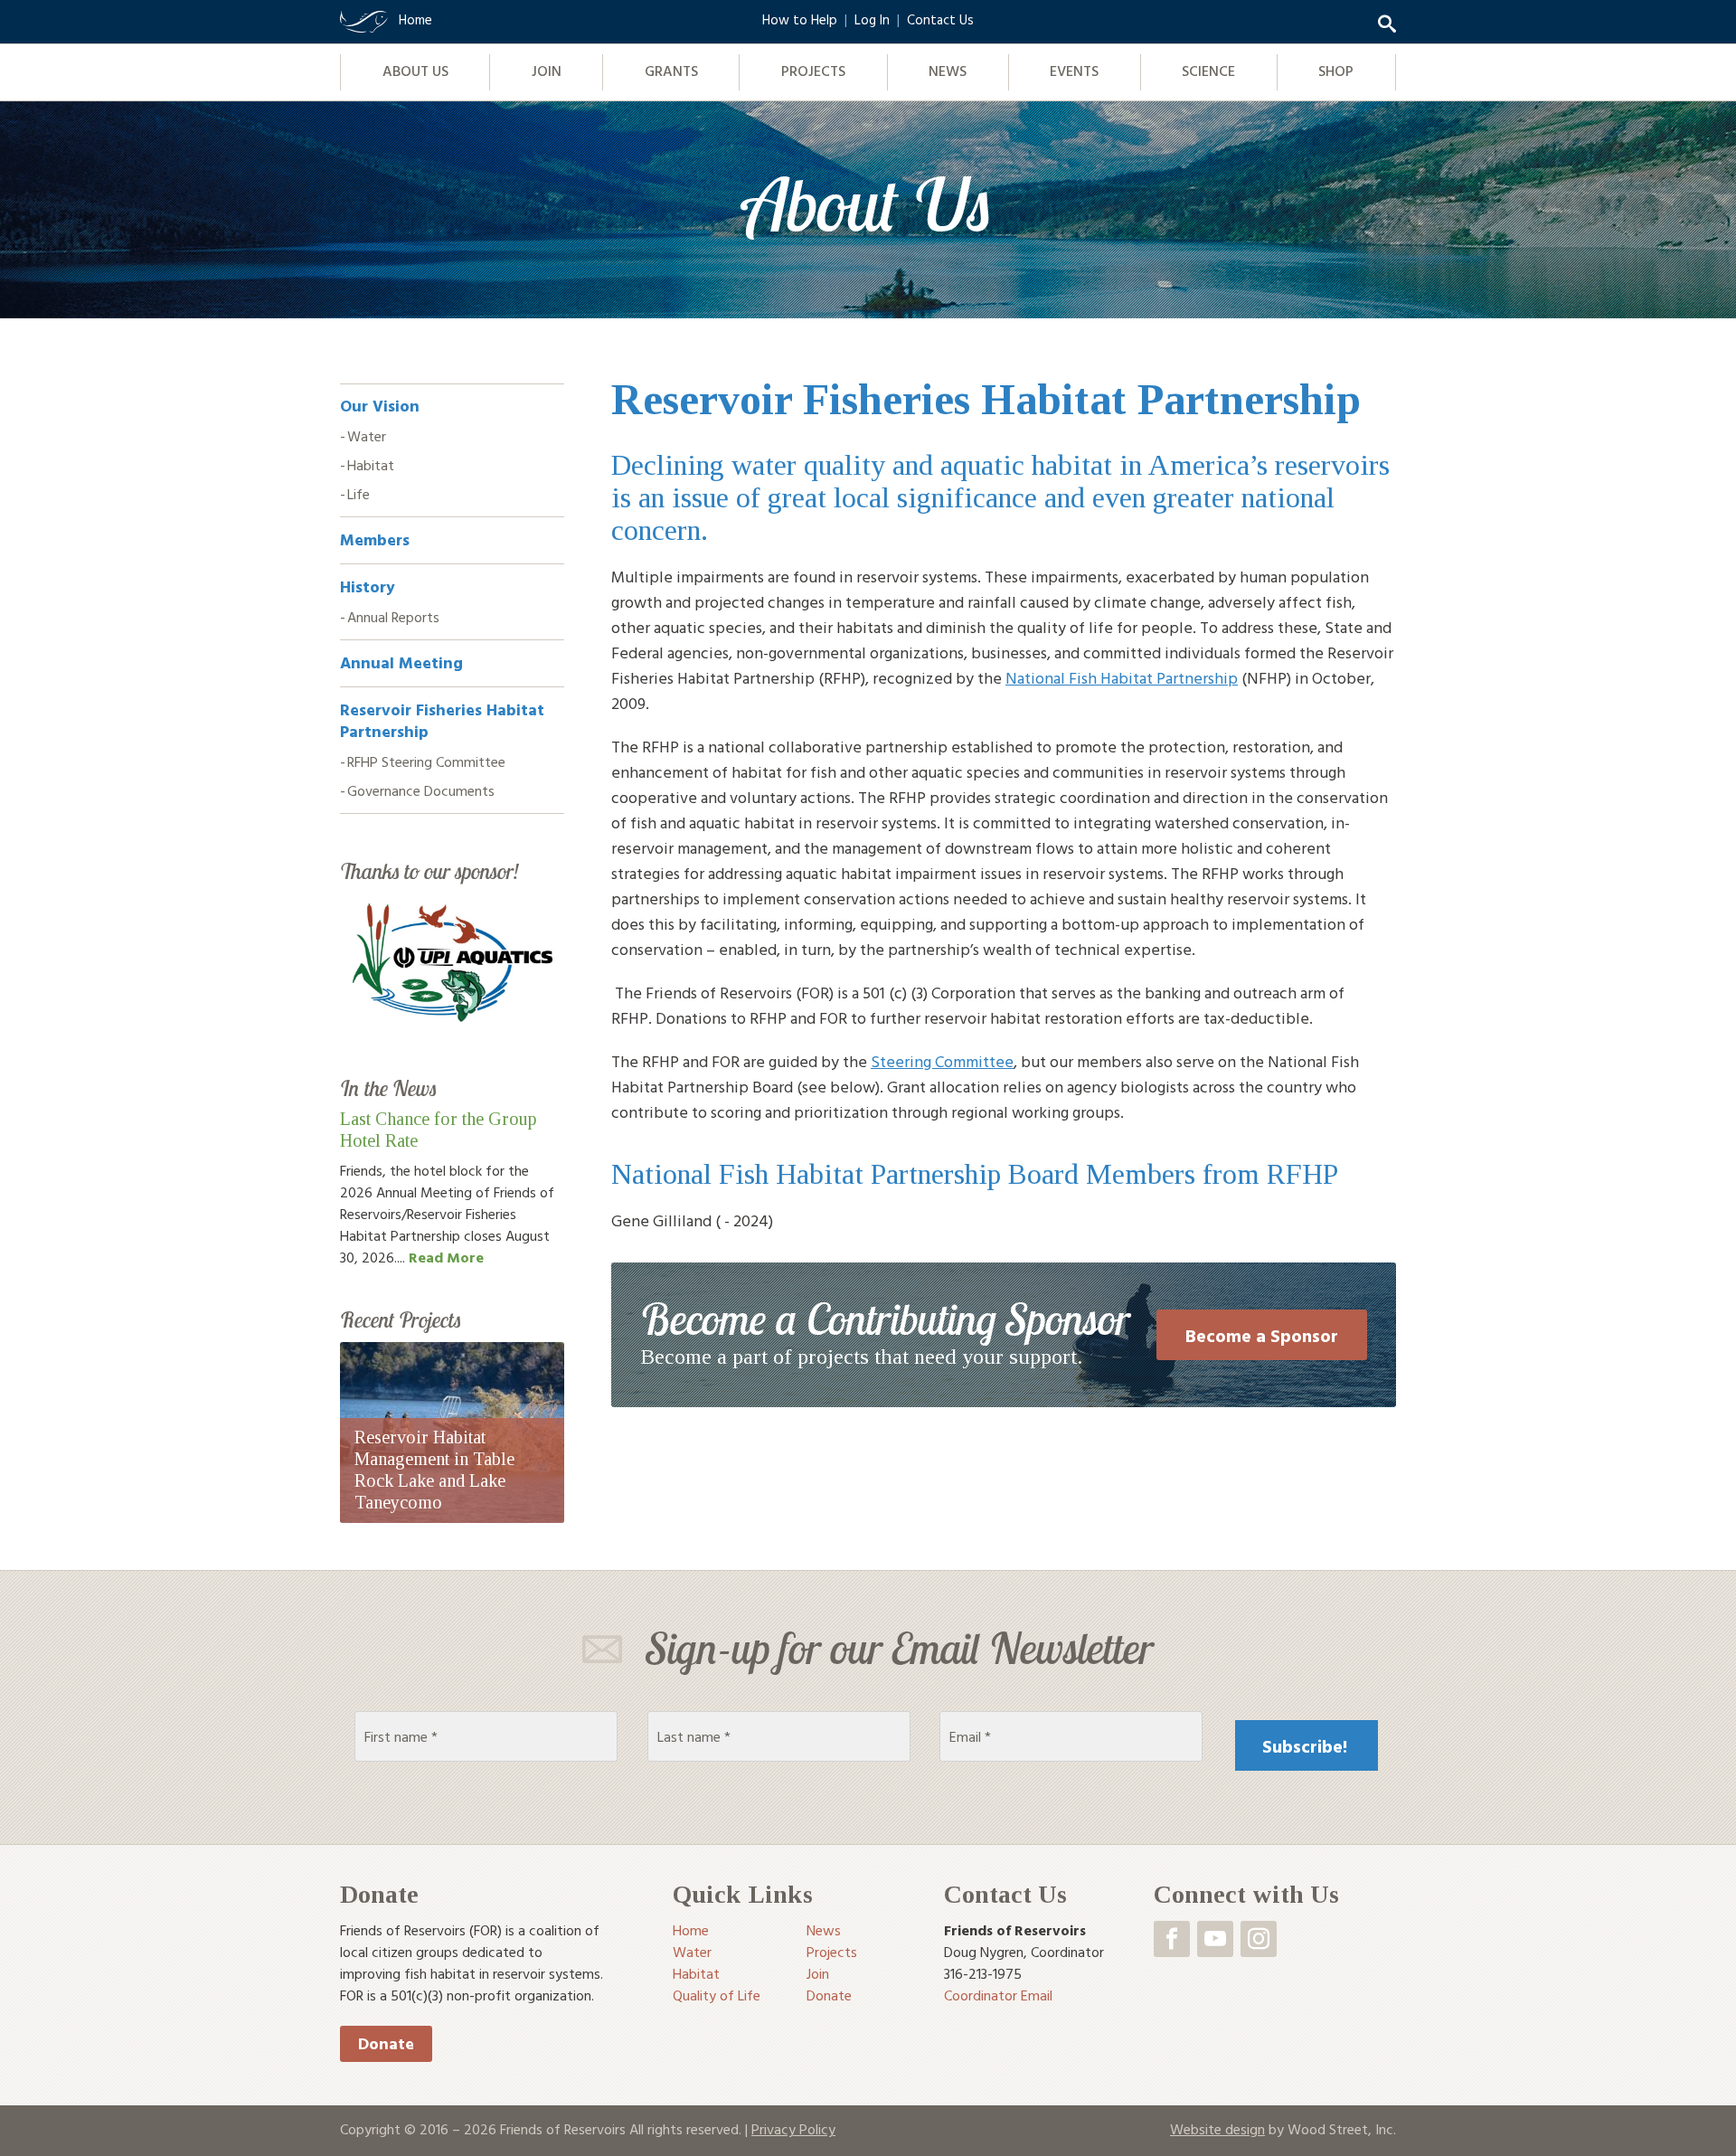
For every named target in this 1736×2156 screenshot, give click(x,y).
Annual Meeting (401, 662)
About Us (415, 71)
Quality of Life (717, 1995)
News (948, 71)
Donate (386, 2043)
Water (367, 436)
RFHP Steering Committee (426, 761)
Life (359, 494)
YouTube (1215, 1939)
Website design (1217, 2129)
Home (691, 1930)
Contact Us (940, 19)
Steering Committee (942, 1061)
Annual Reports (393, 617)
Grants (671, 71)
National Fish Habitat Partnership (1122, 678)
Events (1074, 71)
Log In (872, 19)
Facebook (1172, 1939)
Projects (813, 71)
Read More (446, 1257)
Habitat (371, 465)
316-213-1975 (983, 1973)
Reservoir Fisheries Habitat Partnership (442, 720)
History (368, 586)
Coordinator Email (998, 1995)
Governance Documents (421, 790)
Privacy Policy (793, 2129)
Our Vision (380, 406)
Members (375, 539)
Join (547, 71)
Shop (1336, 71)
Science (1208, 71)
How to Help (800, 19)
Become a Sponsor (1262, 1335)
